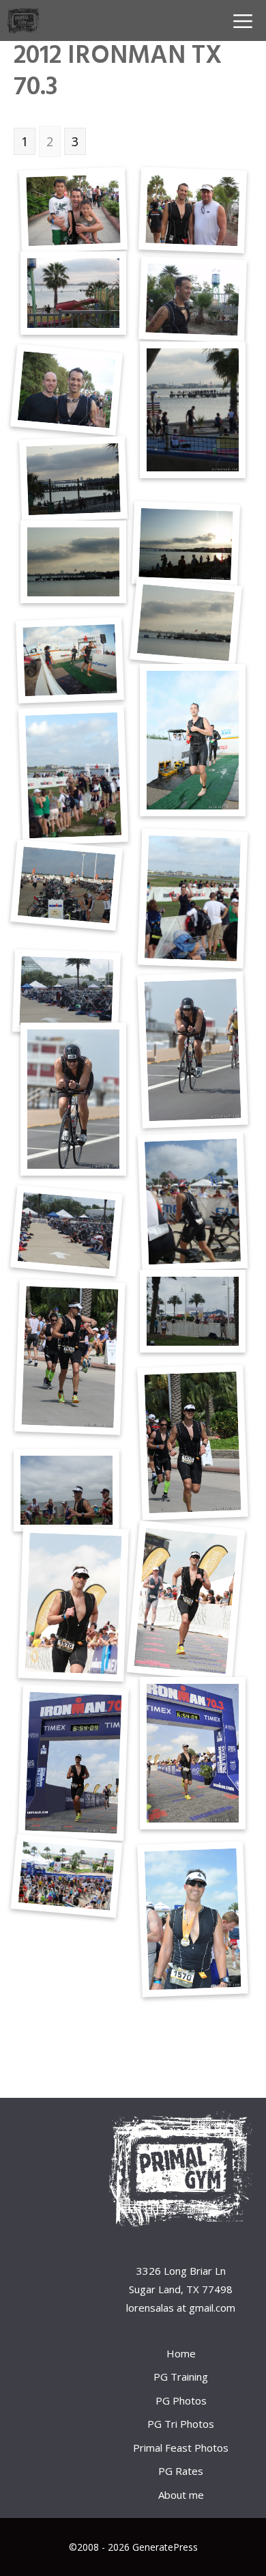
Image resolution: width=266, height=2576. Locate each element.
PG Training (181, 2377)
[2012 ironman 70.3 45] (193, 899)
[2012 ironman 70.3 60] (192, 1920)
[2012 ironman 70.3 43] (193, 740)
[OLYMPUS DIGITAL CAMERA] (192, 300)
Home (181, 2353)
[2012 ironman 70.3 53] (70, 1357)
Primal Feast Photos (181, 2448)
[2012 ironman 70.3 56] (186, 1601)
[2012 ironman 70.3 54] (193, 1442)
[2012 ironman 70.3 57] (74, 1604)
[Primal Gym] (24, 20)
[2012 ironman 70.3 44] (73, 775)
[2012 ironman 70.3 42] (70, 661)
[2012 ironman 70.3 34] (73, 293)
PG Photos (181, 2400)
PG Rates (181, 2471)
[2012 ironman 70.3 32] (73, 210)
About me (181, 2495)
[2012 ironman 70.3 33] (192, 210)
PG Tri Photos (181, 2424)
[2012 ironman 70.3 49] (73, 1099)
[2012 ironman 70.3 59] (74, 1762)
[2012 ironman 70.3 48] (192, 1050)
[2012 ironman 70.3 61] (66, 1876)
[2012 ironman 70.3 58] (193, 1753)
